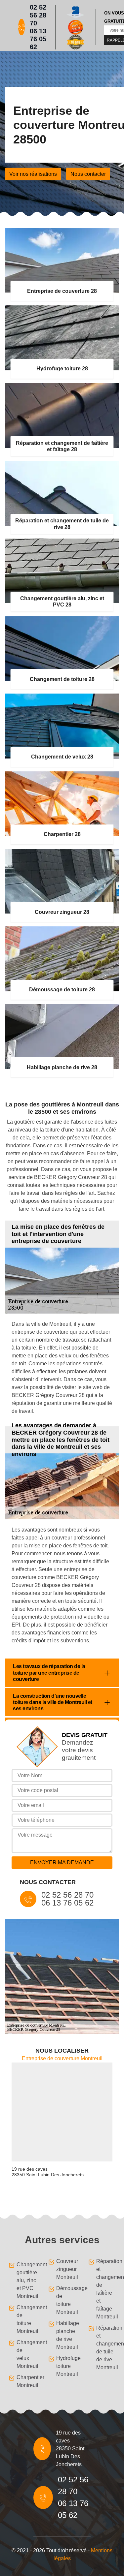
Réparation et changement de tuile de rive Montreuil (106, 2348)
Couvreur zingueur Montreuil (66, 2269)
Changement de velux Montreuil (26, 2354)
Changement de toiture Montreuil (26, 2319)
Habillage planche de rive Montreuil (66, 2335)
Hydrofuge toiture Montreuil (66, 2366)
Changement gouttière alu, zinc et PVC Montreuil (26, 2280)
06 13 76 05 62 (38, 39)
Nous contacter (88, 174)
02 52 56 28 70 (38, 15)
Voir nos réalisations (33, 174)
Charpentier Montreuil (26, 2381)
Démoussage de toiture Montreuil (66, 2300)
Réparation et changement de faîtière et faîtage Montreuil (106, 2289)
